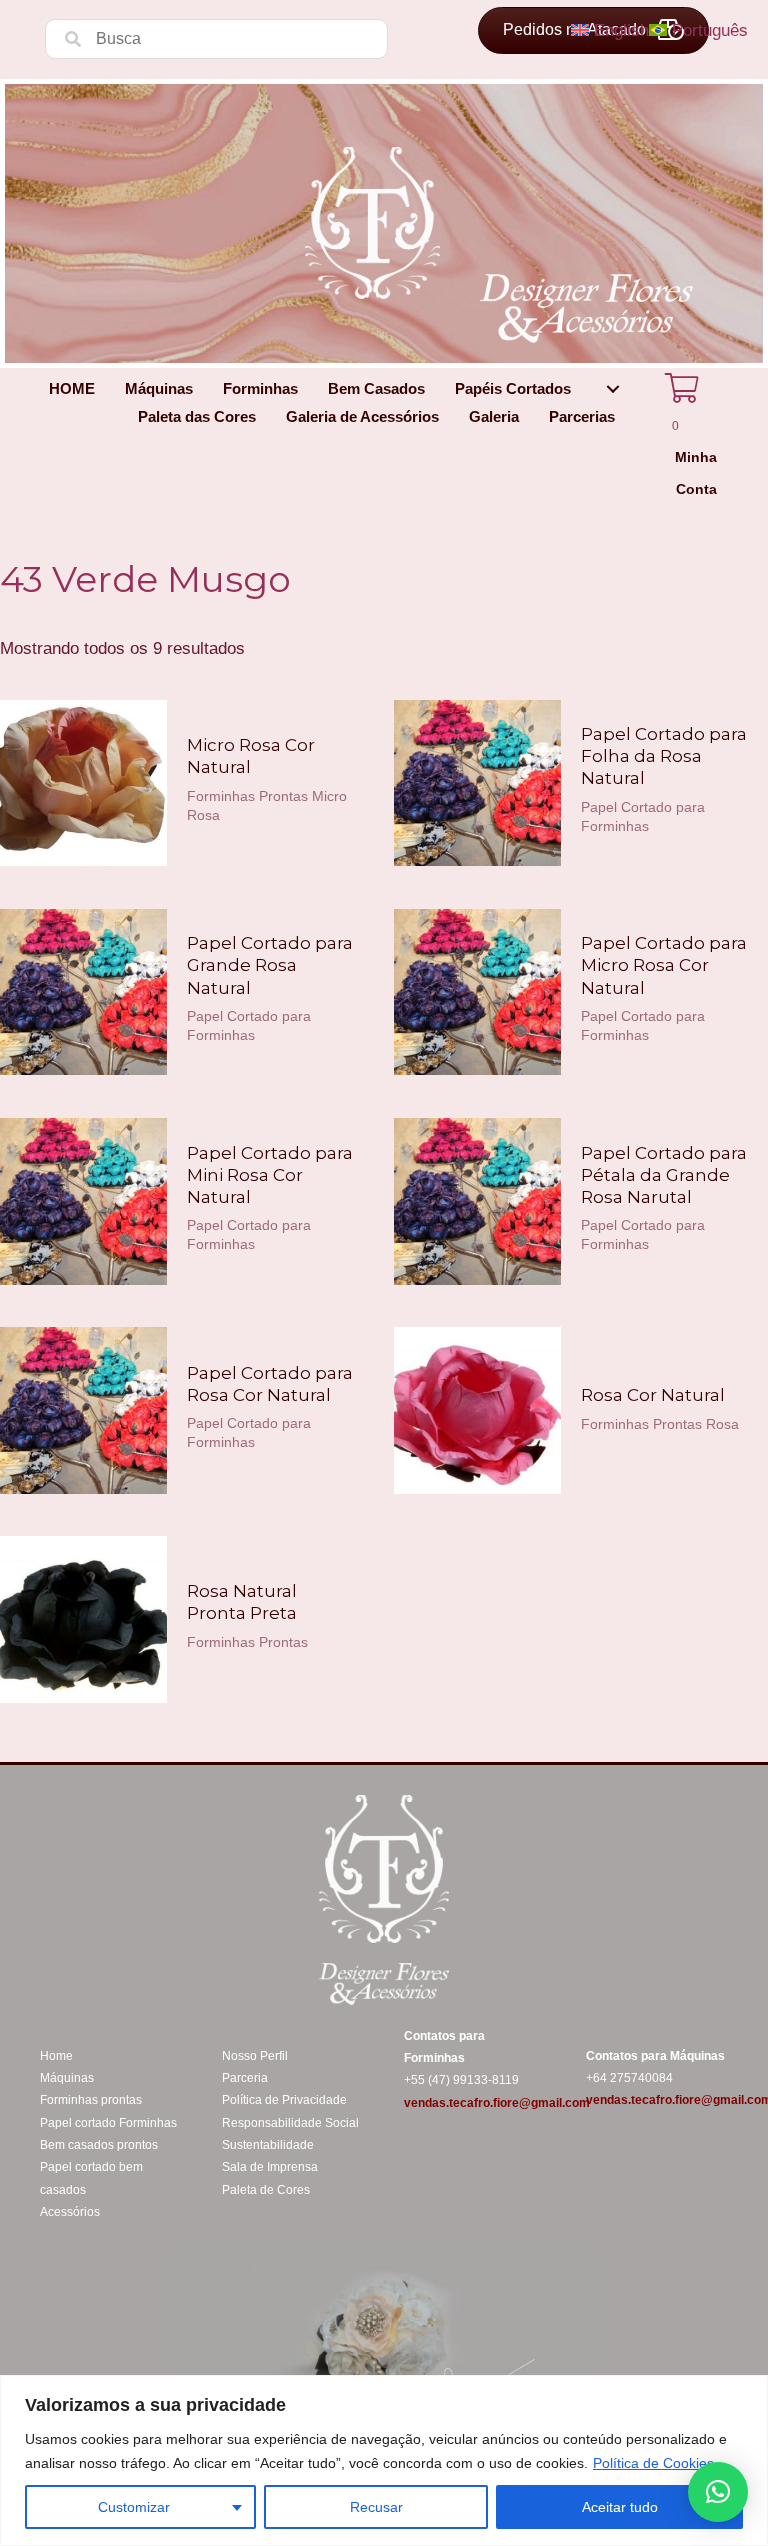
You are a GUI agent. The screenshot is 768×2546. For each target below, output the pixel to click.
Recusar (376, 2507)
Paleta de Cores (266, 2190)
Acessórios (70, 2212)
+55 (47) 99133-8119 (461, 2080)
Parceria (245, 2078)
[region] (384, 2460)
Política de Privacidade (284, 2100)
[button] (613, 388)
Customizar (134, 2507)
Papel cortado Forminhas (108, 2123)
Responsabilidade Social (290, 2123)
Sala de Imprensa (270, 2167)
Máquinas (67, 2078)
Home (56, 2056)
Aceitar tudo (620, 2507)
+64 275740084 (629, 2078)
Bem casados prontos (99, 2145)
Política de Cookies (653, 2463)
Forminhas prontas (91, 2100)
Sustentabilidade (268, 2145)
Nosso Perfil (255, 2056)
